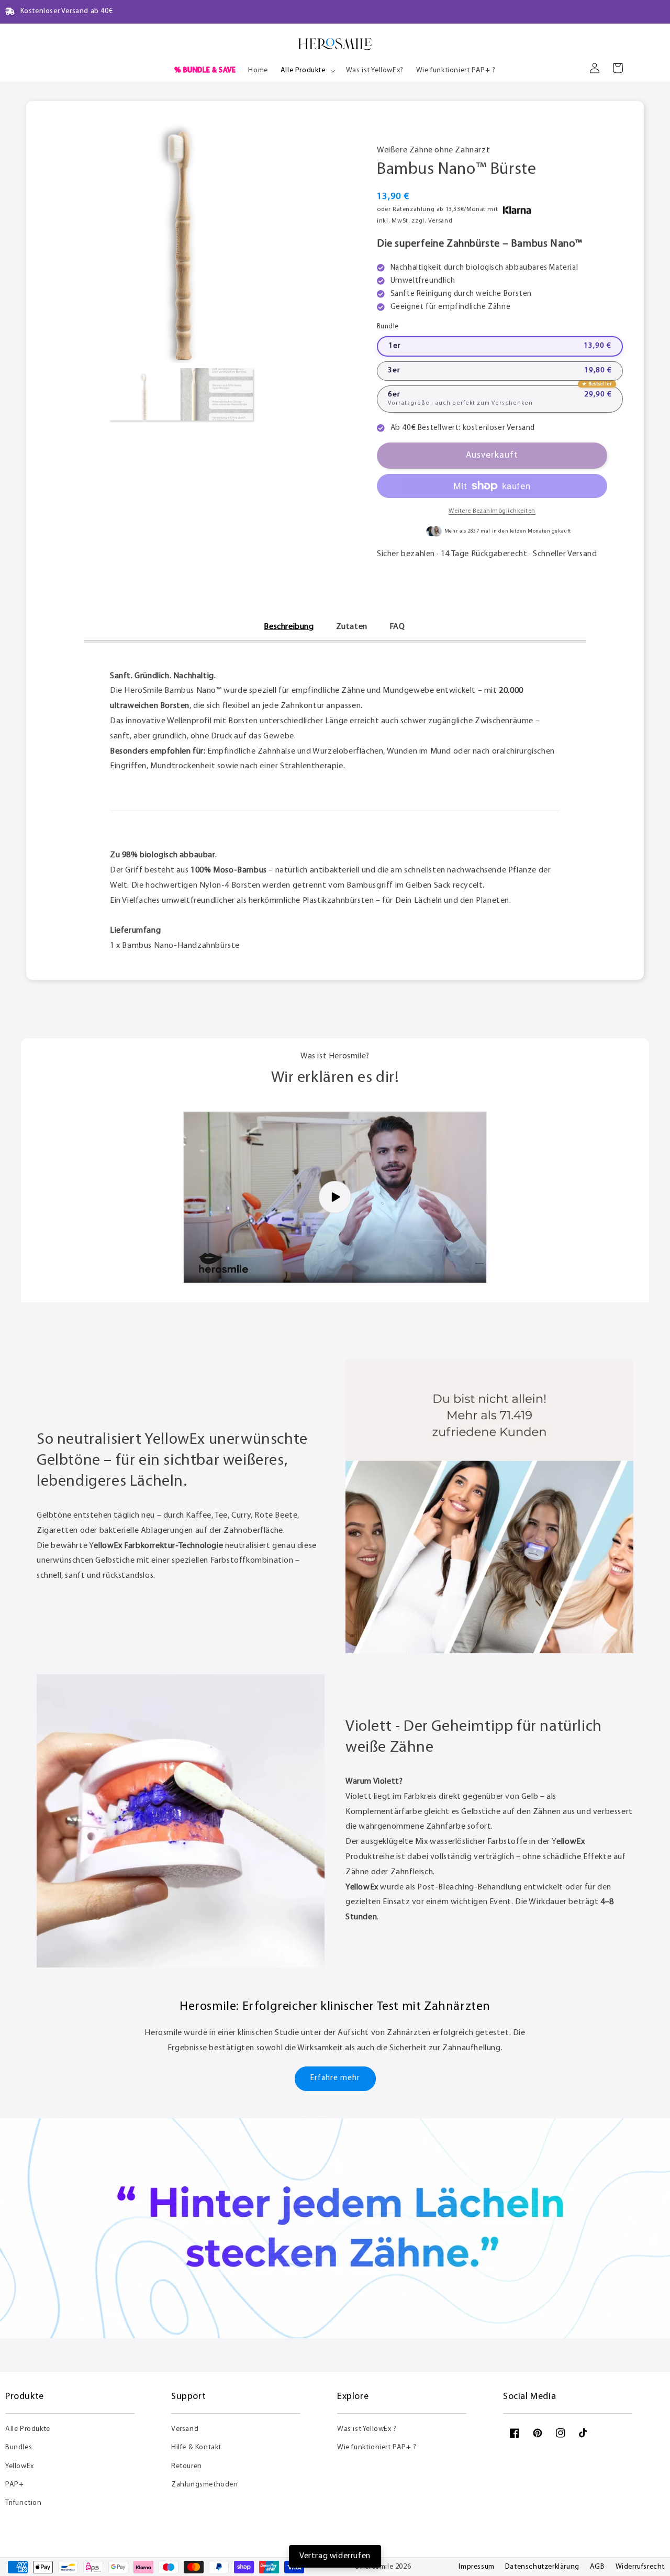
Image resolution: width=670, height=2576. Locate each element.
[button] (307, 71)
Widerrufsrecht (640, 2567)
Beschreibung (289, 627)
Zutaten (352, 627)
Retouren (187, 2466)
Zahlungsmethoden (205, 2485)
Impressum (476, 2567)
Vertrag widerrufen (335, 2556)
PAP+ (14, 2485)
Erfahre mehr (335, 2078)
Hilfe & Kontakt (196, 2447)
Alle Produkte (28, 2429)
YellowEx (20, 2466)
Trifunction (24, 2503)
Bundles (19, 2447)
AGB (598, 2567)
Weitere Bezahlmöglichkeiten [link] (492, 511)
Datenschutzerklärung (542, 2567)
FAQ (397, 627)
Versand (185, 2429)
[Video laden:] (335, 1197)
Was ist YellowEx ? (367, 2429)
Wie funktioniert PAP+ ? (377, 2447)
